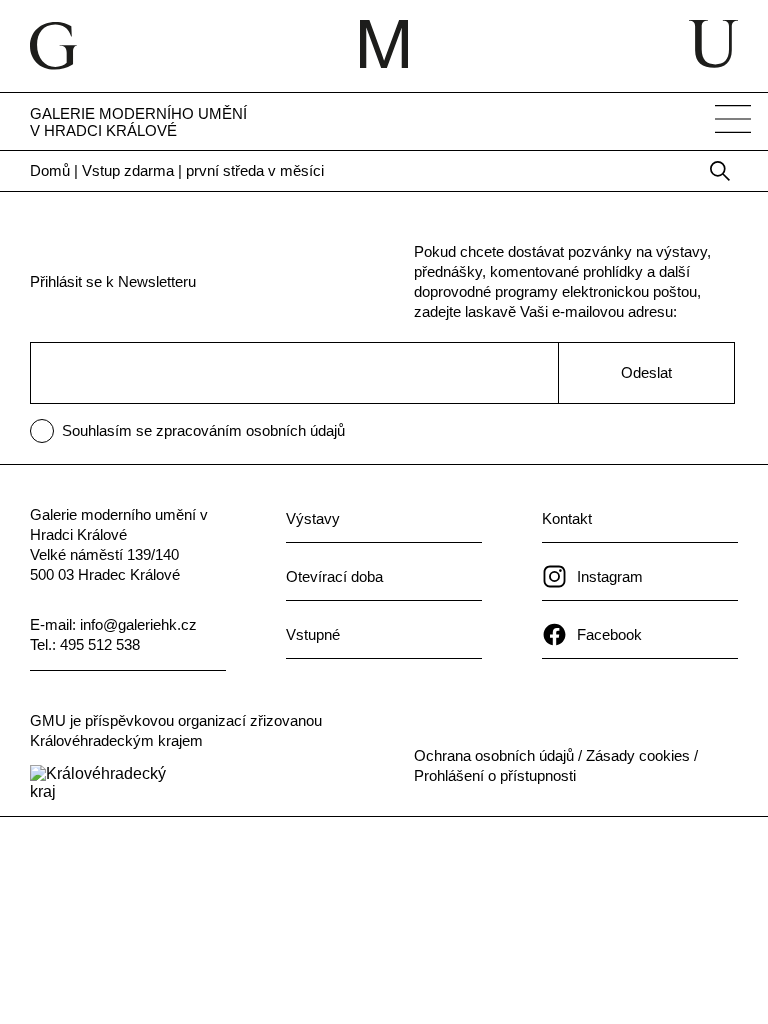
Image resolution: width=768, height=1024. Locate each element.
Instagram (610, 576)
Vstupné (313, 634)
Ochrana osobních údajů (494, 755)
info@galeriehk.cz (138, 624)
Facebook (609, 634)
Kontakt (567, 518)
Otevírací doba (334, 576)
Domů (50, 170)
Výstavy (313, 518)
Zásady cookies (638, 755)
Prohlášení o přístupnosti (495, 775)
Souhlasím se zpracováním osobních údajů (203, 430)
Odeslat (646, 372)
